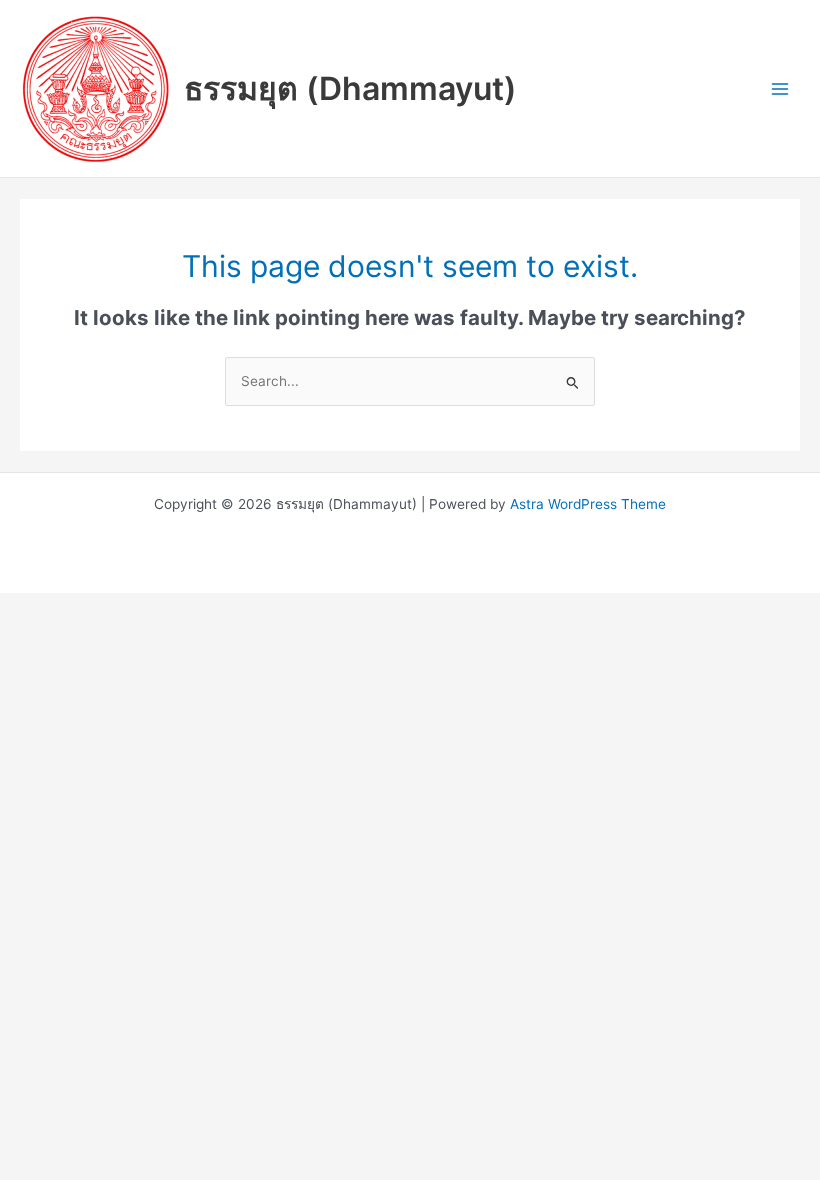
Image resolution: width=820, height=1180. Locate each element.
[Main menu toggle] (780, 88)
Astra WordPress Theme (588, 504)
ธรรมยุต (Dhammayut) (350, 88)
